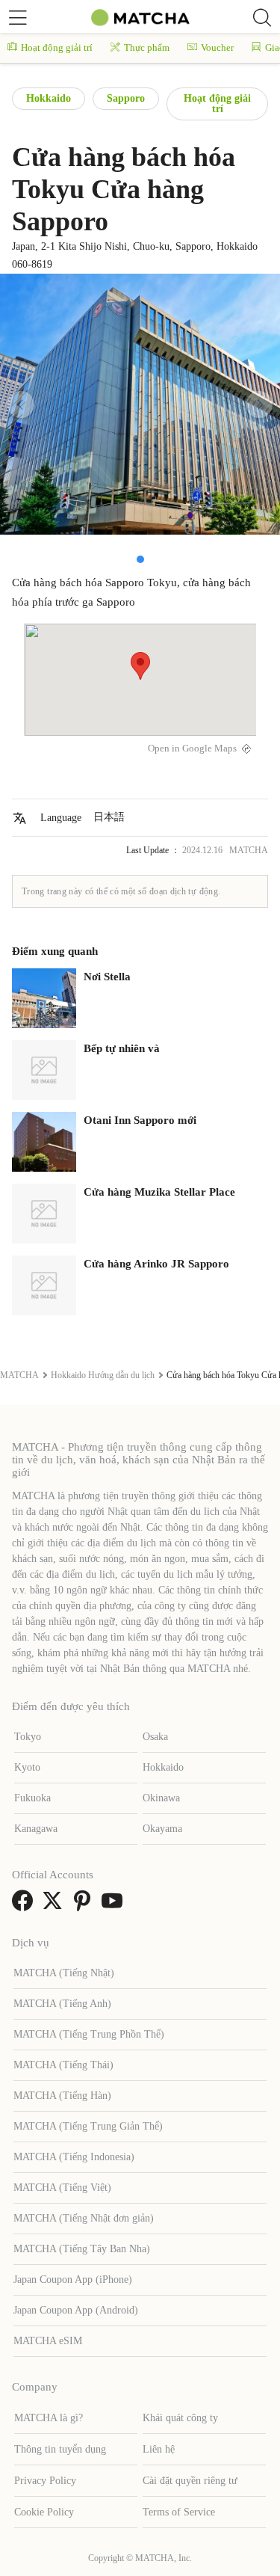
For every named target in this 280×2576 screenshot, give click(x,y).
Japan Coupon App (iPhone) (73, 2280)
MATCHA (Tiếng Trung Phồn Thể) (89, 2034)
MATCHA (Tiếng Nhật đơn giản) (84, 2218)
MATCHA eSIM (48, 2341)
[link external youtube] (115, 1906)
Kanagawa (36, 1829)
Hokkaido (49, 98)
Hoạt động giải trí (57, 47)
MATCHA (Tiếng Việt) (62, 2188)
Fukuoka (32, 1798)
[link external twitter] (55, 1906)
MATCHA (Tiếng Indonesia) (74, 2157)
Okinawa (161, 1798)
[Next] (259, 405)
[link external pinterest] (85, 1906)
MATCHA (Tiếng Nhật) (64, 1973)
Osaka (155, 1737)
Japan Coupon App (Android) (76, 2310)
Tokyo (28, 1737)
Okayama (162, 1829)
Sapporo (126, 98)
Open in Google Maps (192, 748)
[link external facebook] (25, 1906)
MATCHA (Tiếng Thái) (63, 2065)
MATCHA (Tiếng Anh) (62, 2004)
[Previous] (21, 405)
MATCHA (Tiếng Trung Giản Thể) (88, 2126)
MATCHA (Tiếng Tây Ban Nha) (82, 2249)
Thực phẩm (147, 47)
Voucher (217, 47)
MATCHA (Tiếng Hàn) (62, 2096)
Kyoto (27, 1767)
